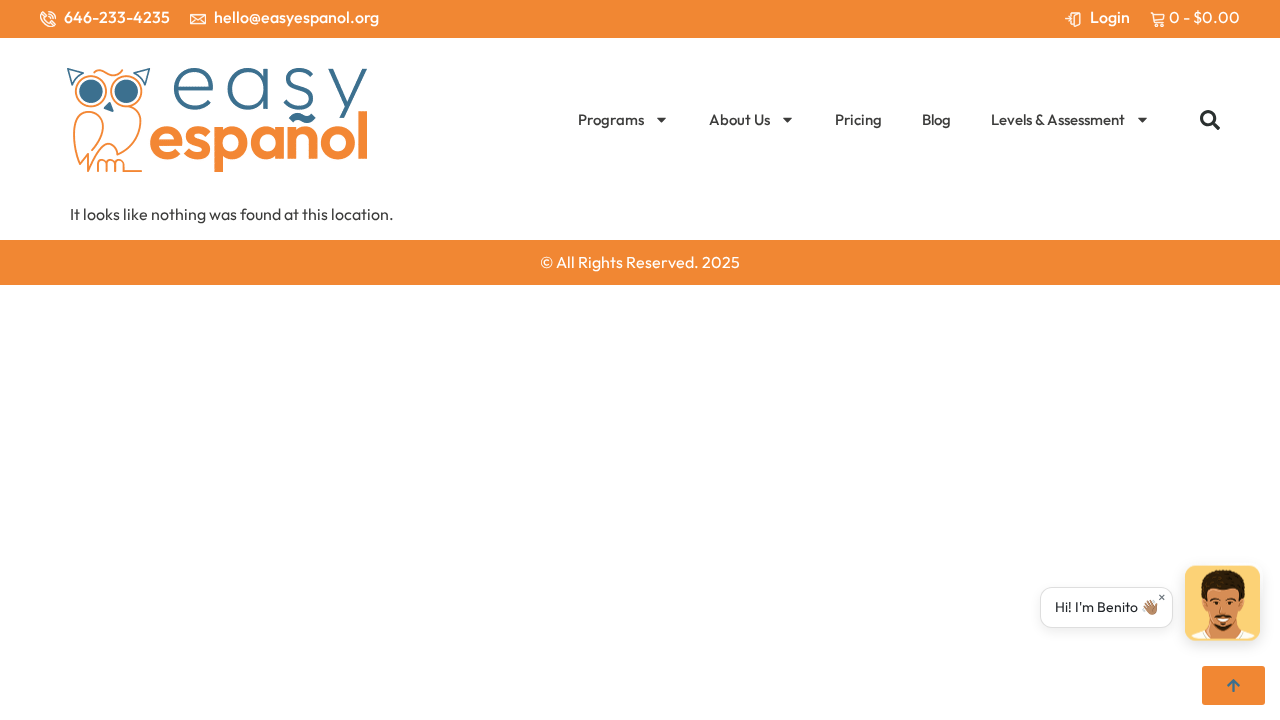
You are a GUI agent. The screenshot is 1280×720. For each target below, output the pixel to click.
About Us (739, 119)
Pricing (858, 119)
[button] (1210, 120)
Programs (611, 119)
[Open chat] (1222, 603)
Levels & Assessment (1058, 119)
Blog (936, 119)
